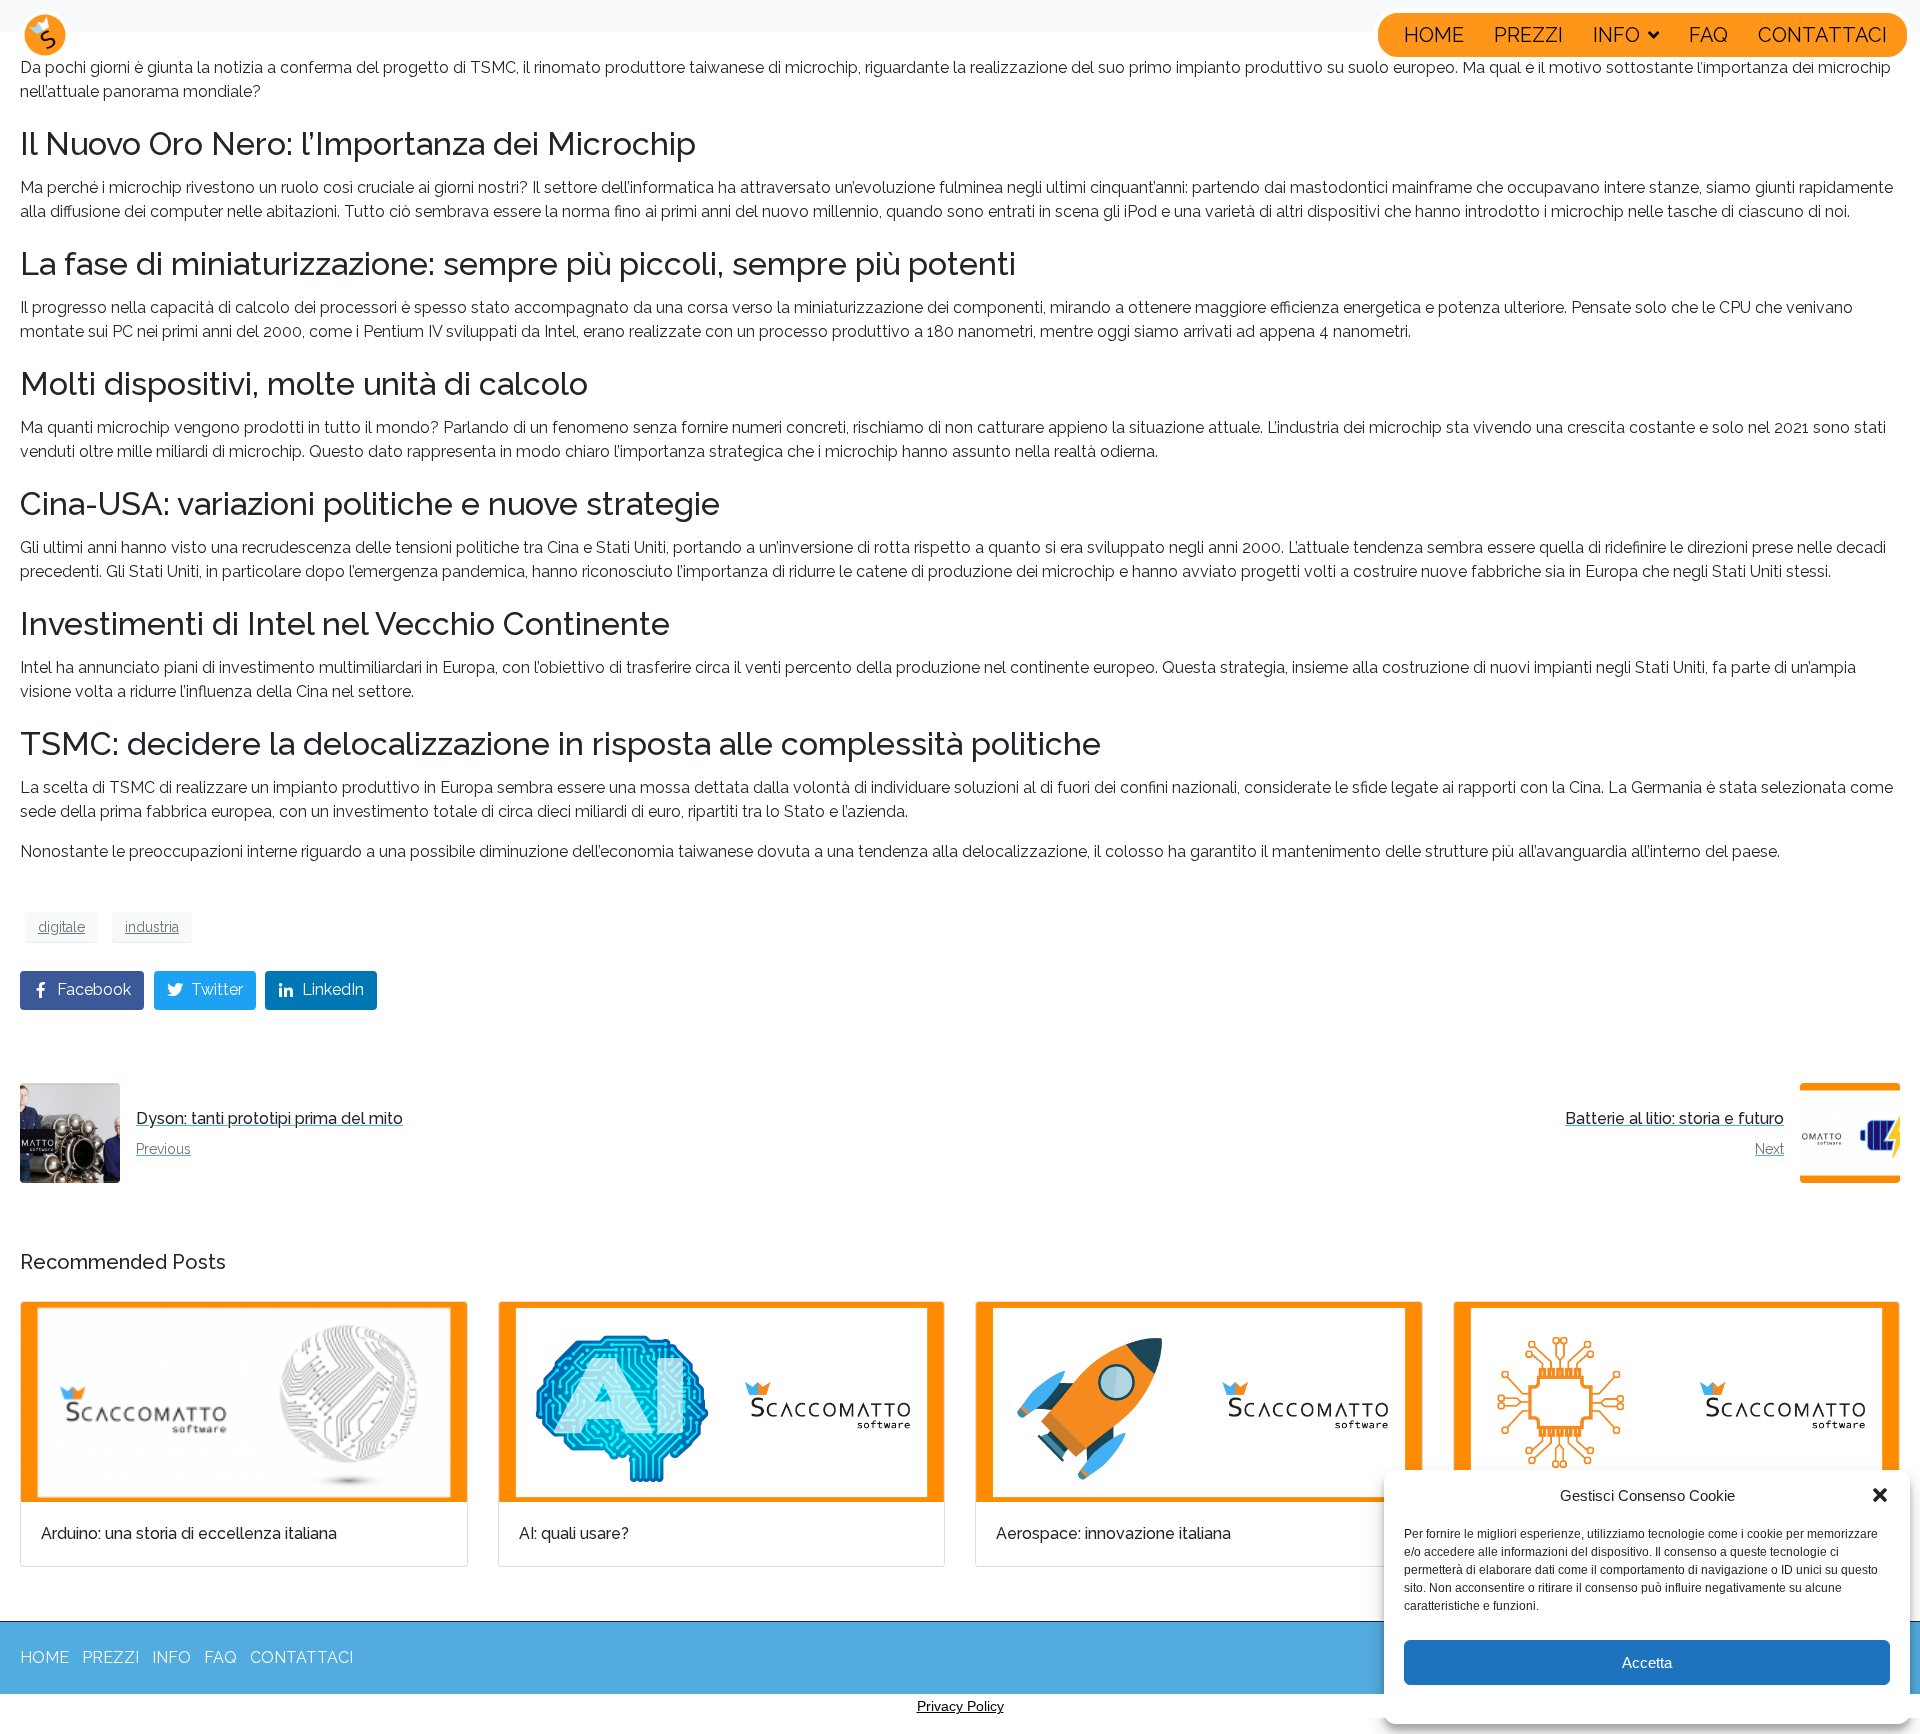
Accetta (1647, 1662)
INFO (1616, 35)
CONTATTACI (1822, 35)
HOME (1434, 35)
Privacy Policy (960, 1706)
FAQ (1708, 35)
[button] (1880, 1495)
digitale (61, 927)
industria (152, 927)
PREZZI (1528, 35)
